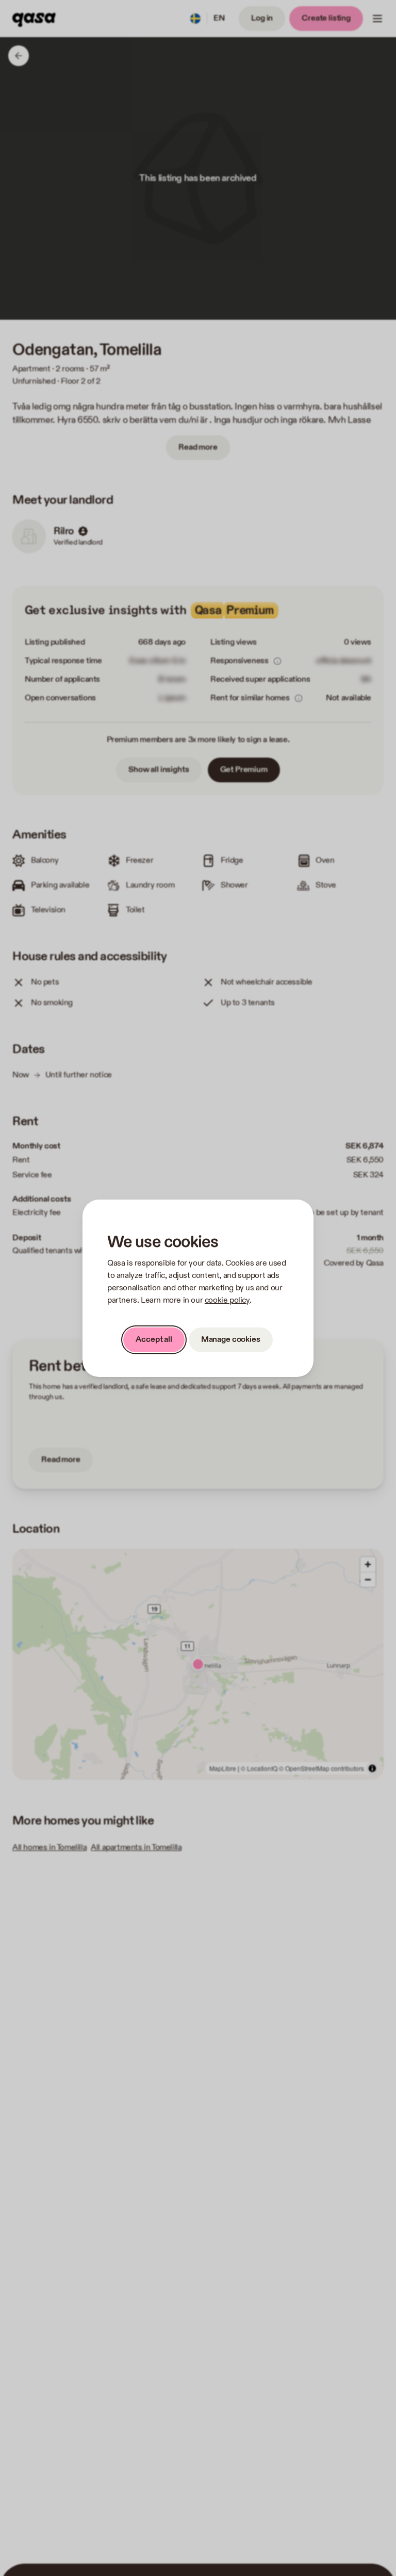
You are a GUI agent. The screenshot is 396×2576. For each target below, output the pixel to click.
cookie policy (227, 1300)
